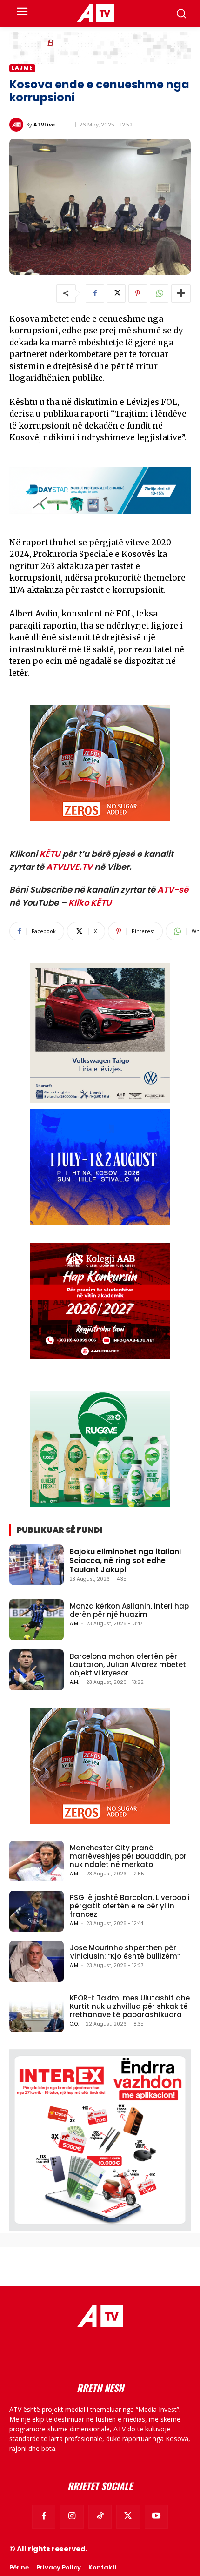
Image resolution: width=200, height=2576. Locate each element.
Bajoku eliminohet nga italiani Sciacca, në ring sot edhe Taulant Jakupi (125, 1560)
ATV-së (173, 890)
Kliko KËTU (90, 903)
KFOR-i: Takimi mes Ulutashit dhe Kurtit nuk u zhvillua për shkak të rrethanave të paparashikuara (130, 2006)
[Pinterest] (138, 293)
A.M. (74, 1624)
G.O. (74, 2024)
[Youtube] (156, 2516)
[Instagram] (72, 2516)
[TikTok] (100, 2516)
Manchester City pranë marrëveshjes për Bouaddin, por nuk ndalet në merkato (128, 1856)
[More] (181, 293)
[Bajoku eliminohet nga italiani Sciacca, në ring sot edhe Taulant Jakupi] (37, 1565)
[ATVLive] (18, 125)
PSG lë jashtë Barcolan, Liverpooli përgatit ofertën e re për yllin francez (130, 1906)
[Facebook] (95, 293)
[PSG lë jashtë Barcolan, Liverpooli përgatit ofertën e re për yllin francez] (37, 1911)
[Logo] (95, 13)
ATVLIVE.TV (69, 867)
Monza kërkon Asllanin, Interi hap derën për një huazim (129, 1610)
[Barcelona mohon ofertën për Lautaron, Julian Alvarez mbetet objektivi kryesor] (37, 1670)
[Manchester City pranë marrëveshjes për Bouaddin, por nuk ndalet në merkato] (37, 1861)
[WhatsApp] (159, 293)
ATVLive (44, 124)
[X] (116, 293)
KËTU (50, 854)
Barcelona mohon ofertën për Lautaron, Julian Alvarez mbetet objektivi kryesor (128, 1665)
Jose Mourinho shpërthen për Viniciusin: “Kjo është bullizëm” (125, 1952)
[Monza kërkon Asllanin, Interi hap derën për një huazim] (37, 1620)
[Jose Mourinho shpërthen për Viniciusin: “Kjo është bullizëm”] (37, 1961)
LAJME (22, 68)
